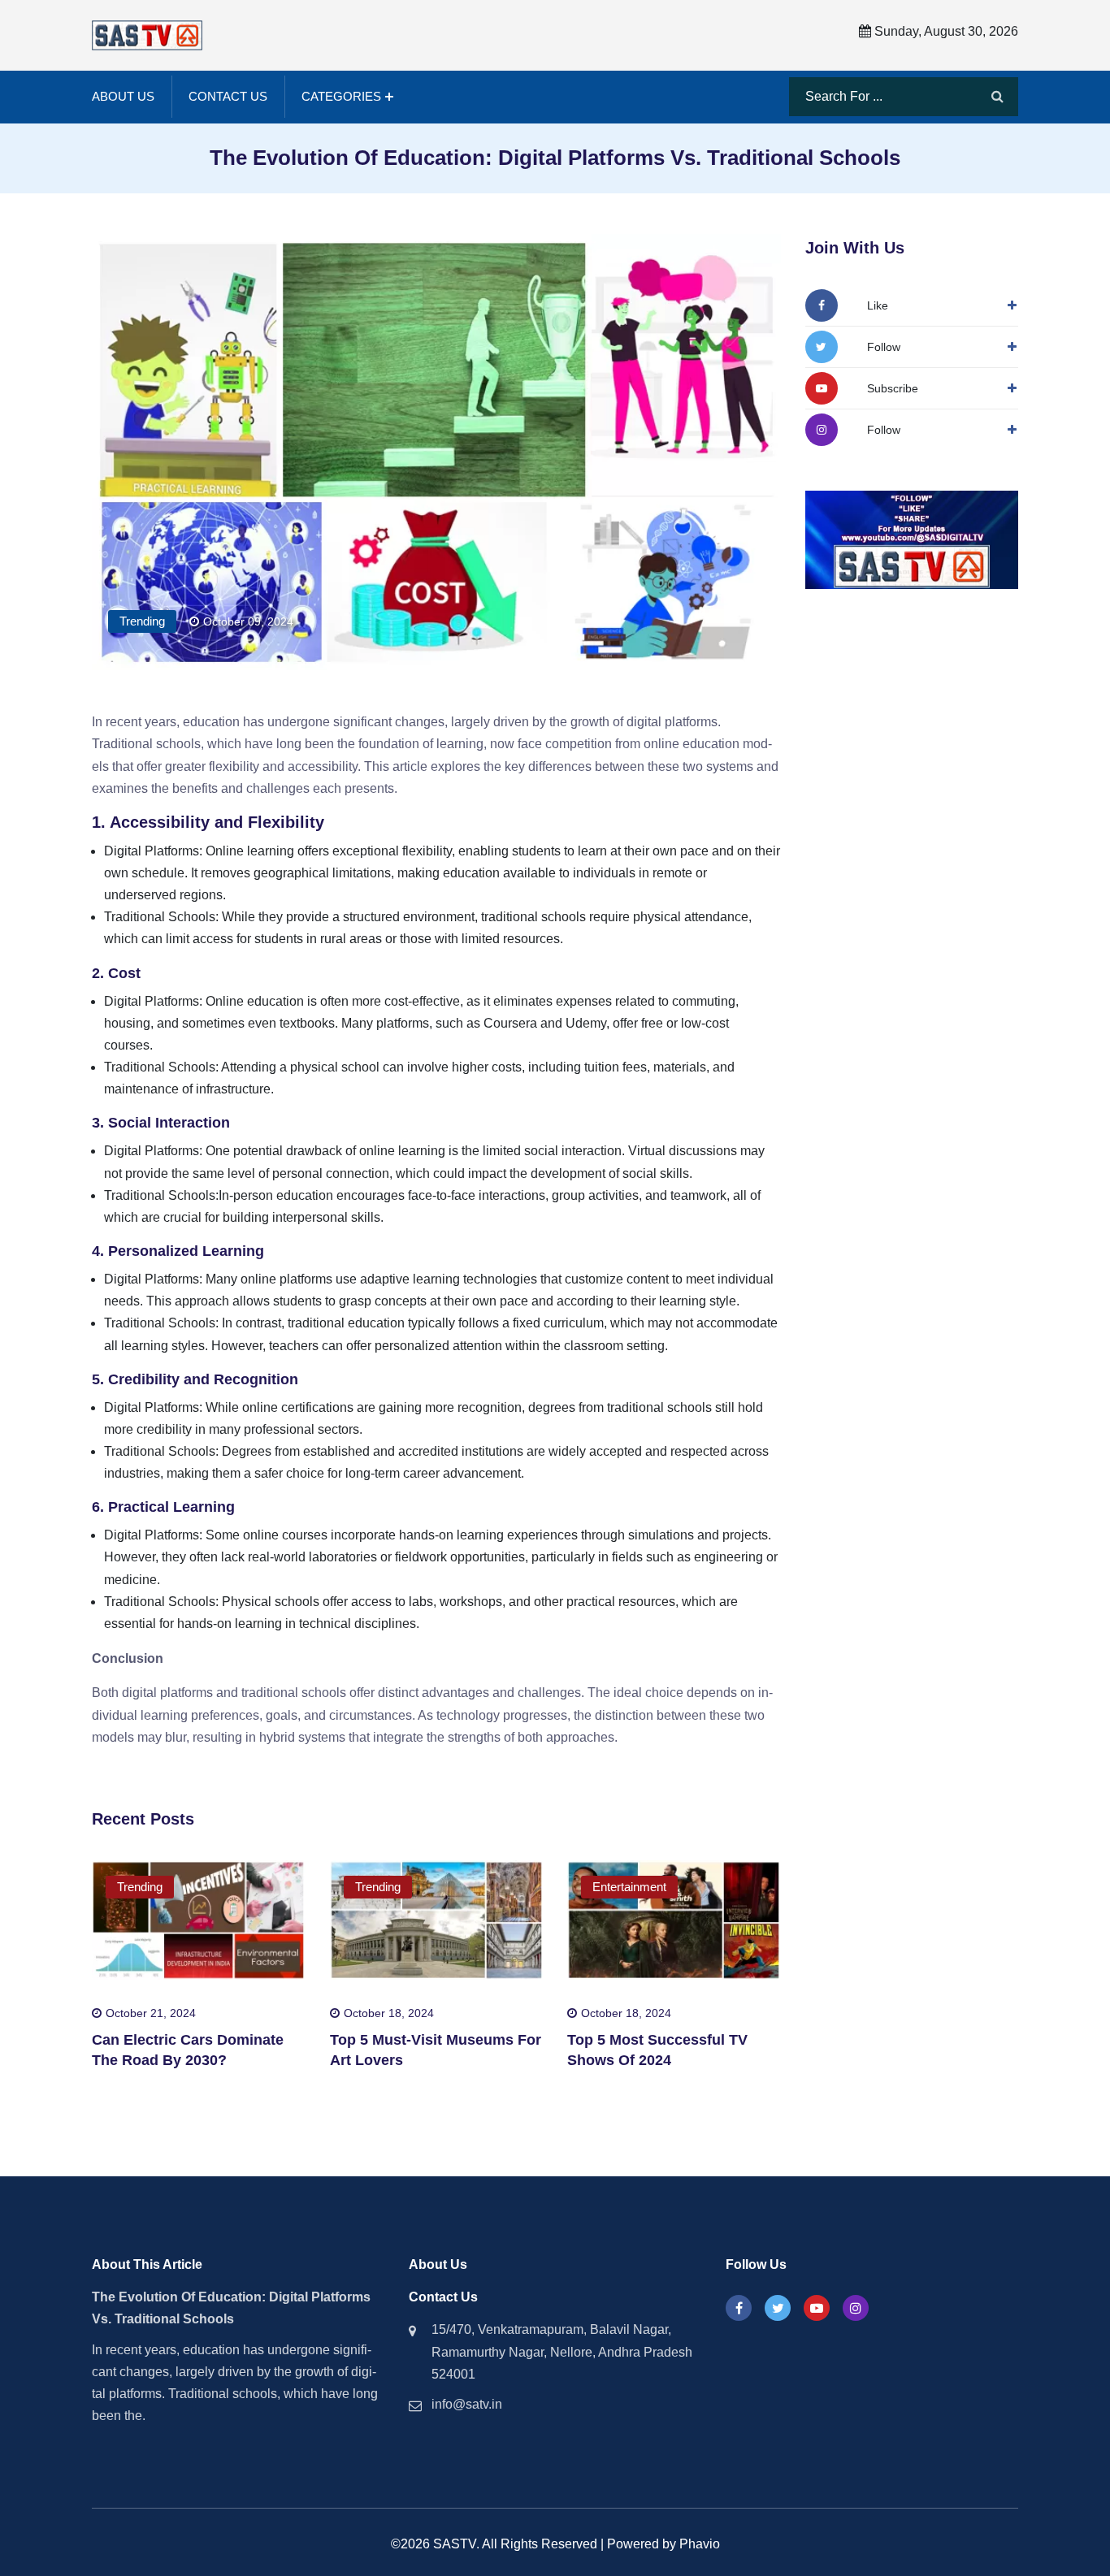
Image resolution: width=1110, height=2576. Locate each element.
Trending (142, 621)
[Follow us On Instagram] (856, 2308)
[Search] (997, 97)
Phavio (700, 2544)
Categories (341, 96)
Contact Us (228, 96)
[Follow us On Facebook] (739, 2308)
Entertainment (629, 1887)
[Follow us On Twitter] (778, 2308)
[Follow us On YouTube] (817, 2308)
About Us (123, 96)
